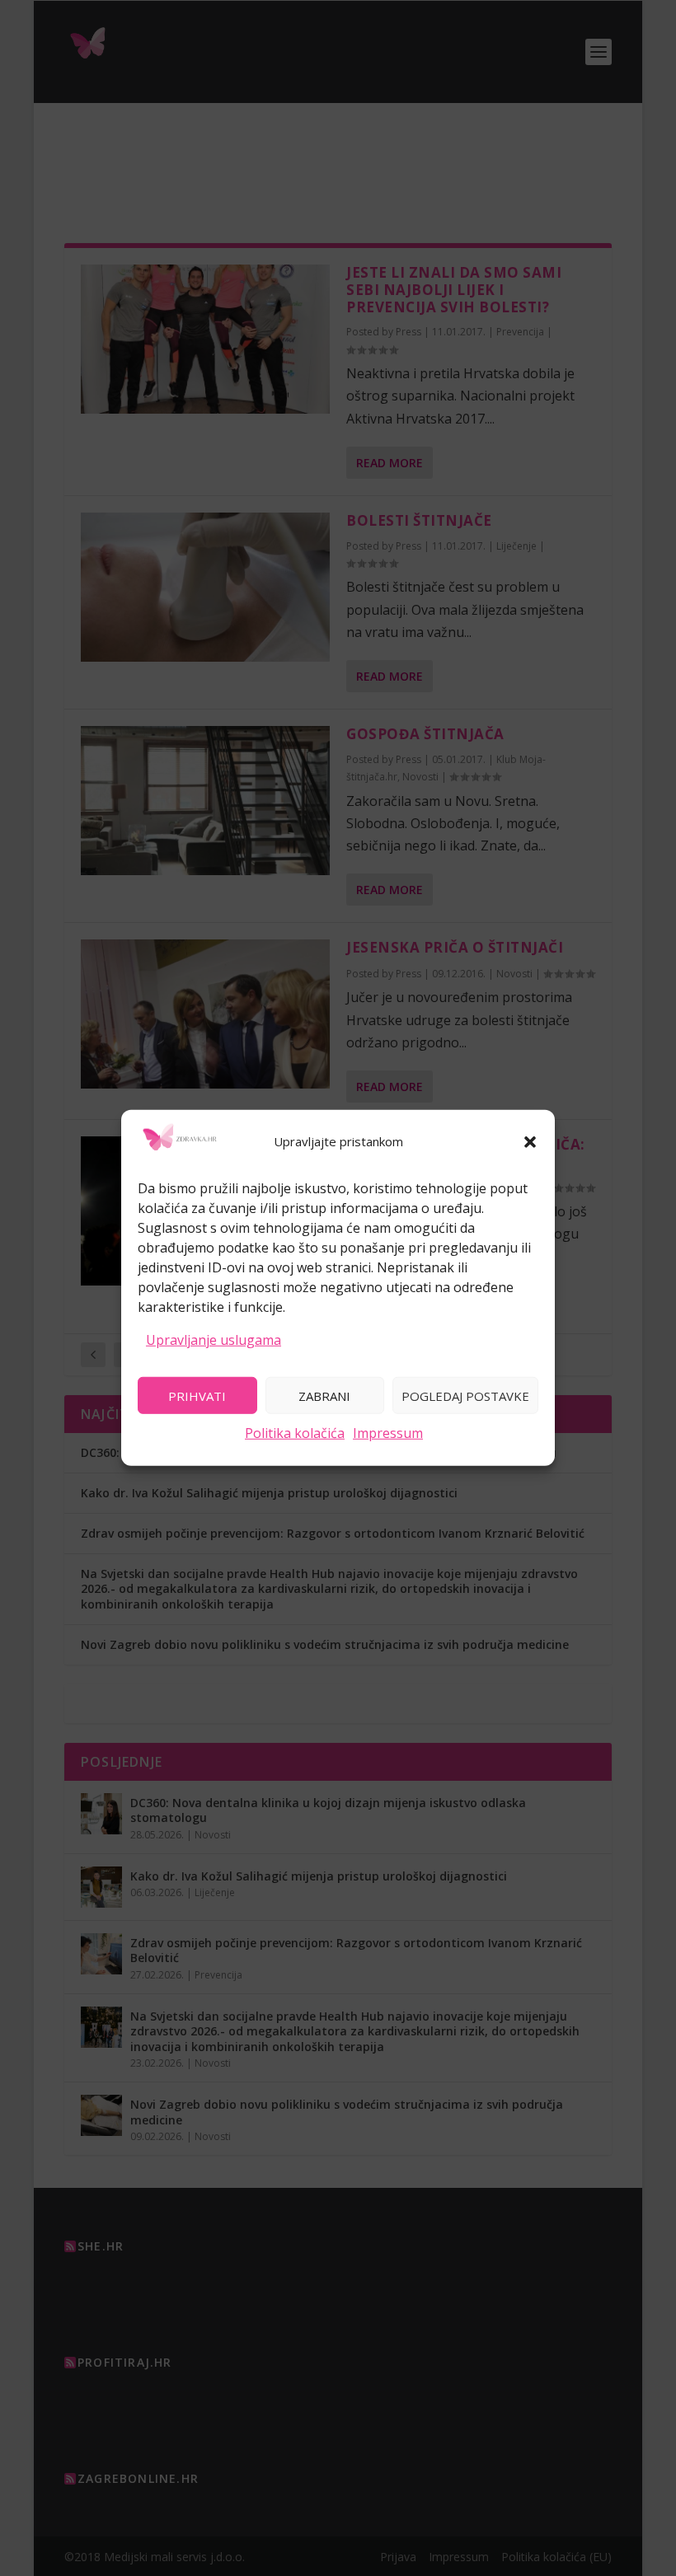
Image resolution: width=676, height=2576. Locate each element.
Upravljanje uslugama (214, 1339)
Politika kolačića (295, 1433)
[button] (530, 1142)
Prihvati (197, 1395)
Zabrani (324, 1395)
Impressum (388, 1433)
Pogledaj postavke (465, 1395)
